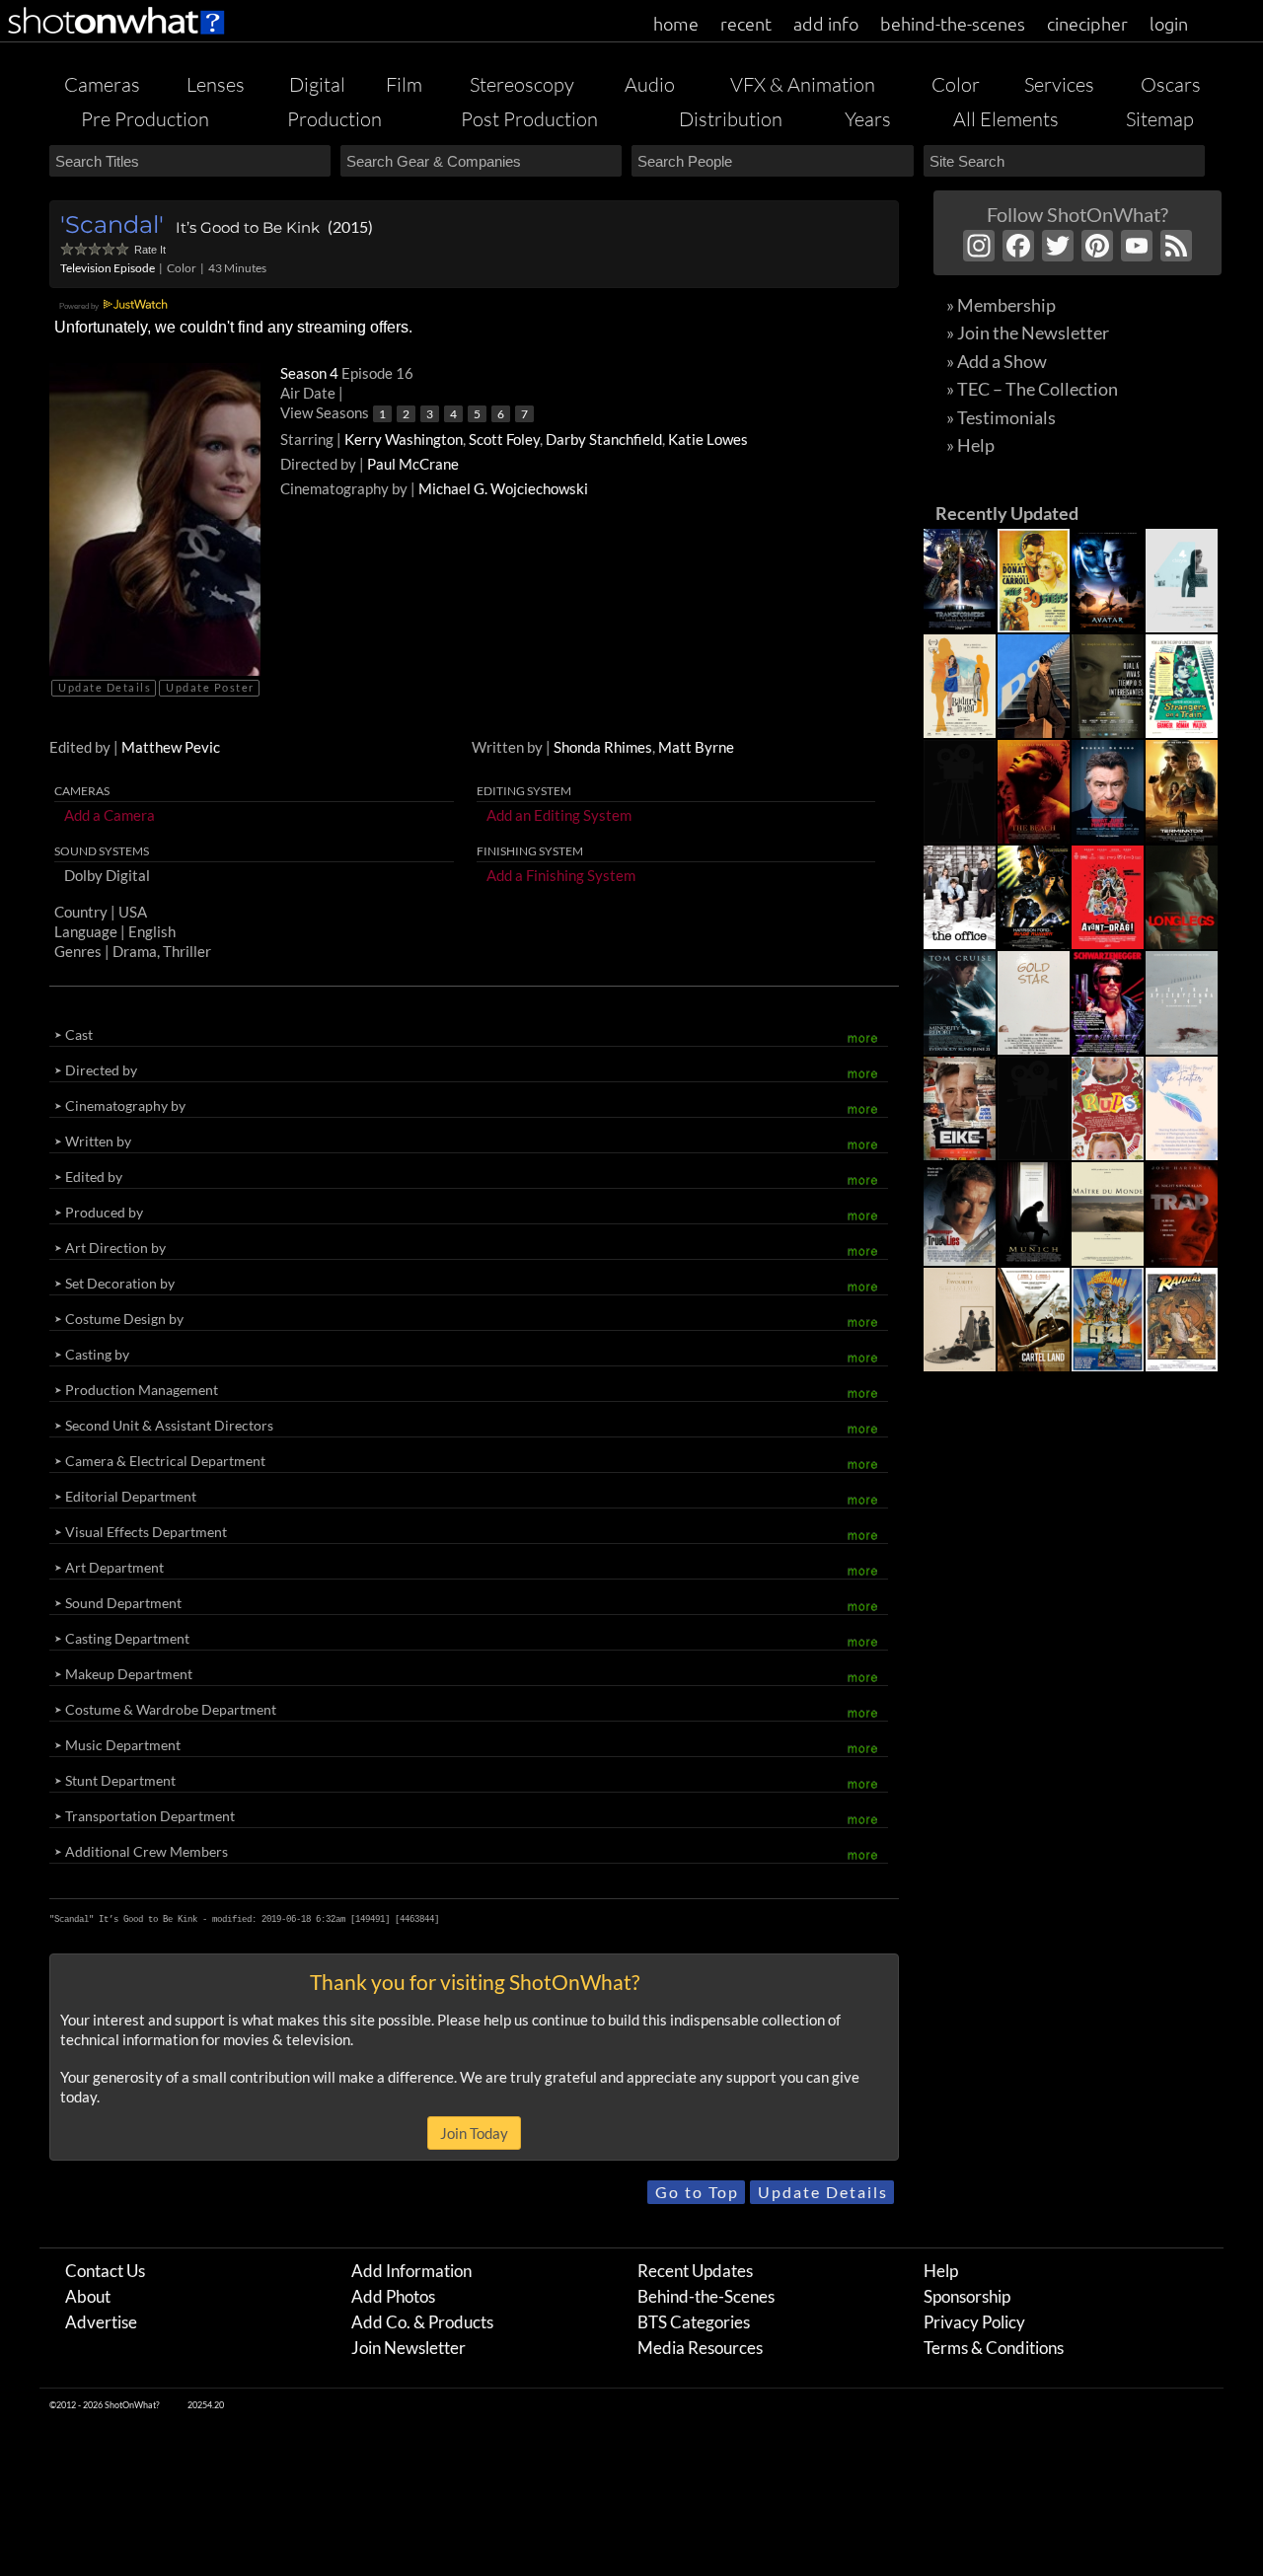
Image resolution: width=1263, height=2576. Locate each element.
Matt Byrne (696, 747)
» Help (970, 445)
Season (311, 373)
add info (826, 23)
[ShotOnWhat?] (117, 37)
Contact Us (105, 2271)
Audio (650, 84)
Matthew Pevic (171, 747)
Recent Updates (695, 2271)
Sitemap (1160, 119)
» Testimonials (1001, 417)
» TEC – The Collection (1032, 389)
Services (1059, 84)
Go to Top (697, 2192)
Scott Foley (504, 439)
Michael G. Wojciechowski (503, 488)
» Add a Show (997, 361)
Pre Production (145, 119)
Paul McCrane (413, 464)
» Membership (1001, 305)
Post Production (529, 119)
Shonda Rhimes (603, 747)
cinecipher (1087, 23)
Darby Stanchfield (604, 439)
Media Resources (700, 2348)
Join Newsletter (409, 2348)
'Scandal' (112, 224)
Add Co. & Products (422, 2322)
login (1169, 23)
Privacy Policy (974, 2322)
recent (746, 23)
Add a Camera (110, 815)
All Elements (1006, 119)
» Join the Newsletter (1028, 332)
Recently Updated (1007, 513)
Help (941, 2271)
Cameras (102, 84)
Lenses (216, 84)
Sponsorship (967, 2296)
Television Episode (108, 268)
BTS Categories (694, 2322)
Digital (317, 84)
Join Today (474, 2133)
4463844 (417, 1919)
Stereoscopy (522, 84)
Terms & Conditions (994, 2348)
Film (404, 84)
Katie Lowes (708, 439)
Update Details (105, 687)
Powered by (80, 306)
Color (956, 84)
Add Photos (393, 2296)
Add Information (411, 2271)
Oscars (1171, 84)
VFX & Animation (803, 84)
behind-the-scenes (953, 23)
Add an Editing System (559, 815)
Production (334, 119)
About (88, 2296)
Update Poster (210, 687)
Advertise (101, 2322)
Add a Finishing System (561, 875)
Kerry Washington (404, 439)
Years (868, 119)
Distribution (731, 119)
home (676, 23)
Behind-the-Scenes (706, 2296)
